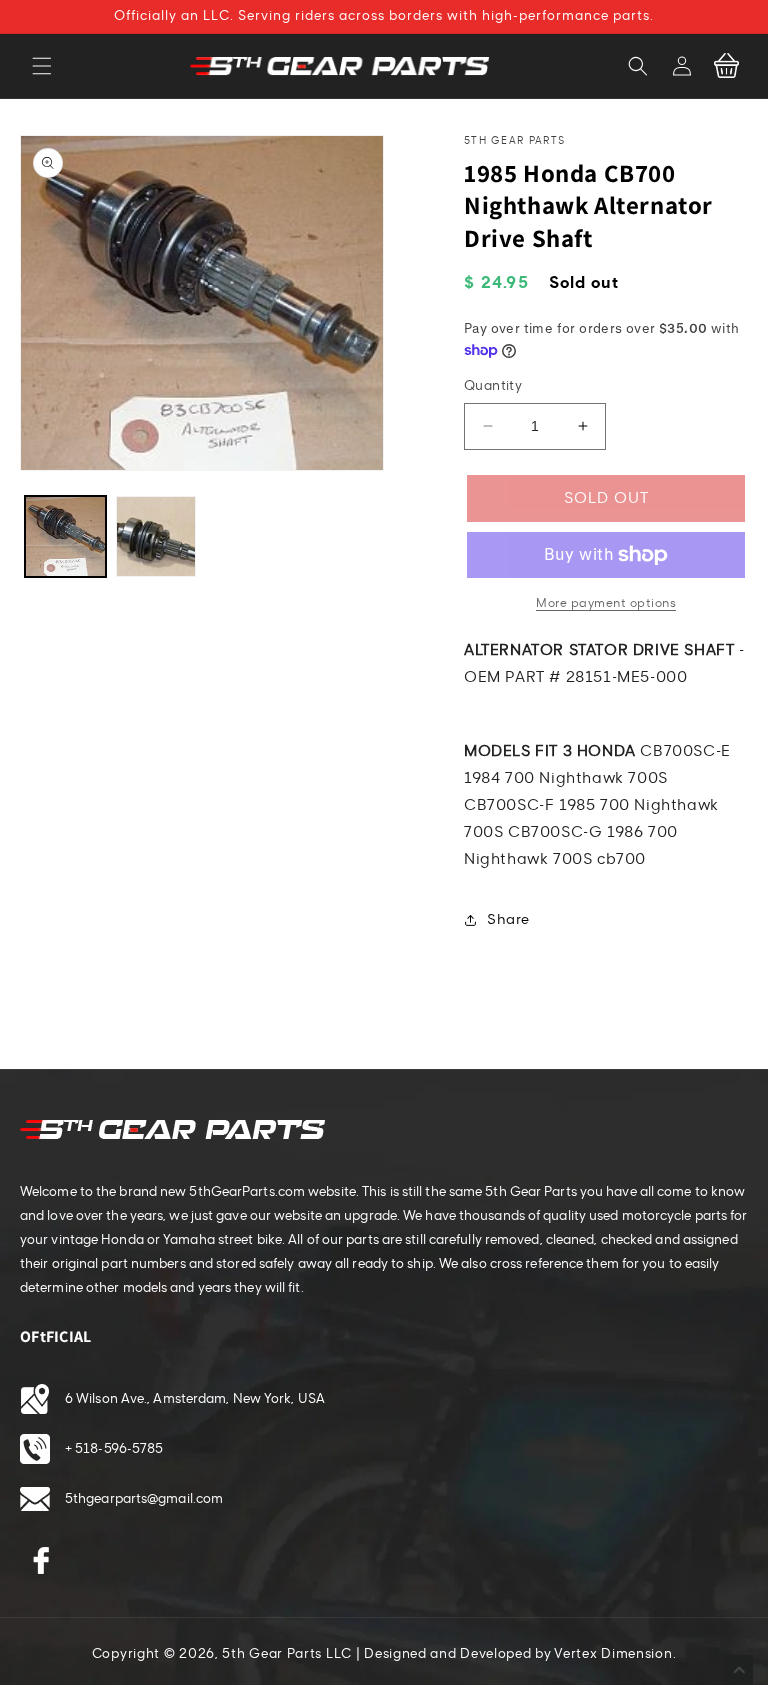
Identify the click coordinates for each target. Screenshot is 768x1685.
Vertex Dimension (613, 1654)
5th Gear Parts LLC (287, 1654)
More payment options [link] (606, 603)
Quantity (493, 386)
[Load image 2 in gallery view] (156, 536)
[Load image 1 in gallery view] (65, 536)
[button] (42, 66)
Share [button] (508, 919)
